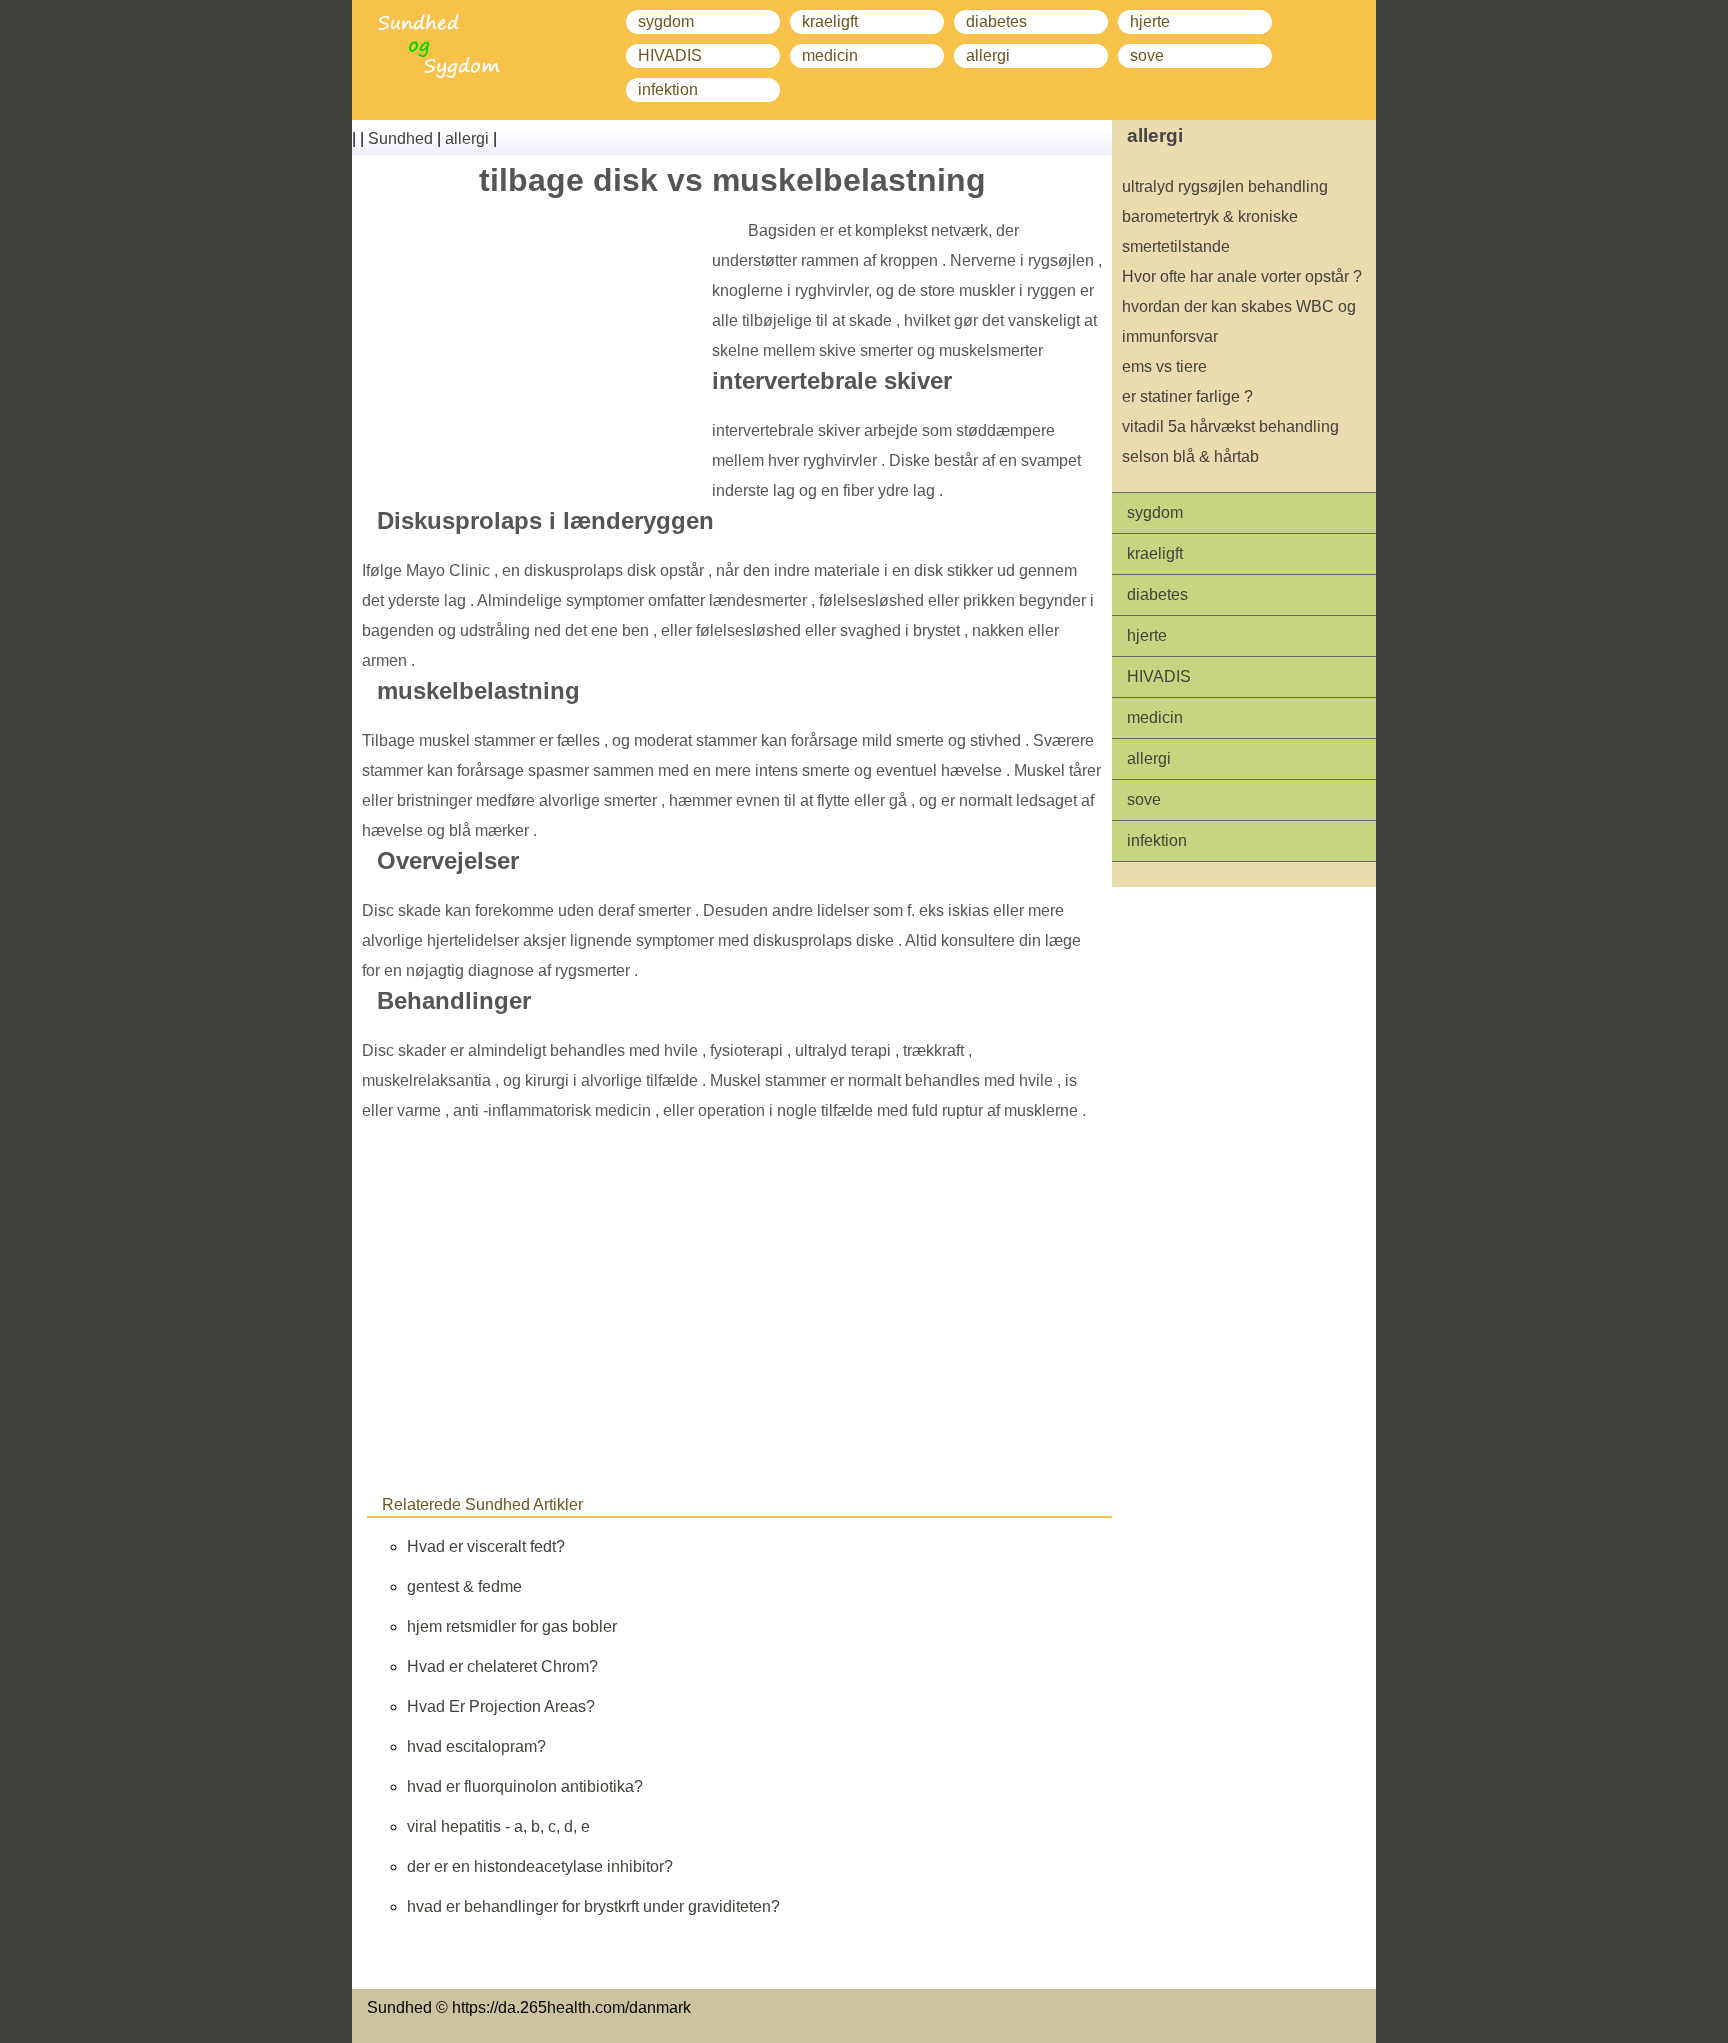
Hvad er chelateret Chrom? (502, 1666)
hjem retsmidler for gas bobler (512, 1626)
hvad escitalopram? (476, 1746)
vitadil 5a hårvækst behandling (1230, 426)
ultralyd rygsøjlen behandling (1225, 186)
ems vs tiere (1164, 366)
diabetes (996, 21)
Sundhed (400, 138)
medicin (830, 55)
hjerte (1150, 21)
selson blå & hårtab (1190, 456)
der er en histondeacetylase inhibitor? (540, 1866)
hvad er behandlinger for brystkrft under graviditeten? (593, 1906)
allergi (988, 55)
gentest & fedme (464, 1586)
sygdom (666, 21)
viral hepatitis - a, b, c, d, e (498, 1826)
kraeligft (830, 21)
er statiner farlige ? (1187, 396)
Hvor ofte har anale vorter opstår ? (1242, 276)
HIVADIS (670, 55)
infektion (668, 89)
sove (1147, 55)
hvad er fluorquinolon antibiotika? (525, 1786)
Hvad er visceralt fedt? (486, 1546)
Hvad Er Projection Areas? (501, 1706)
